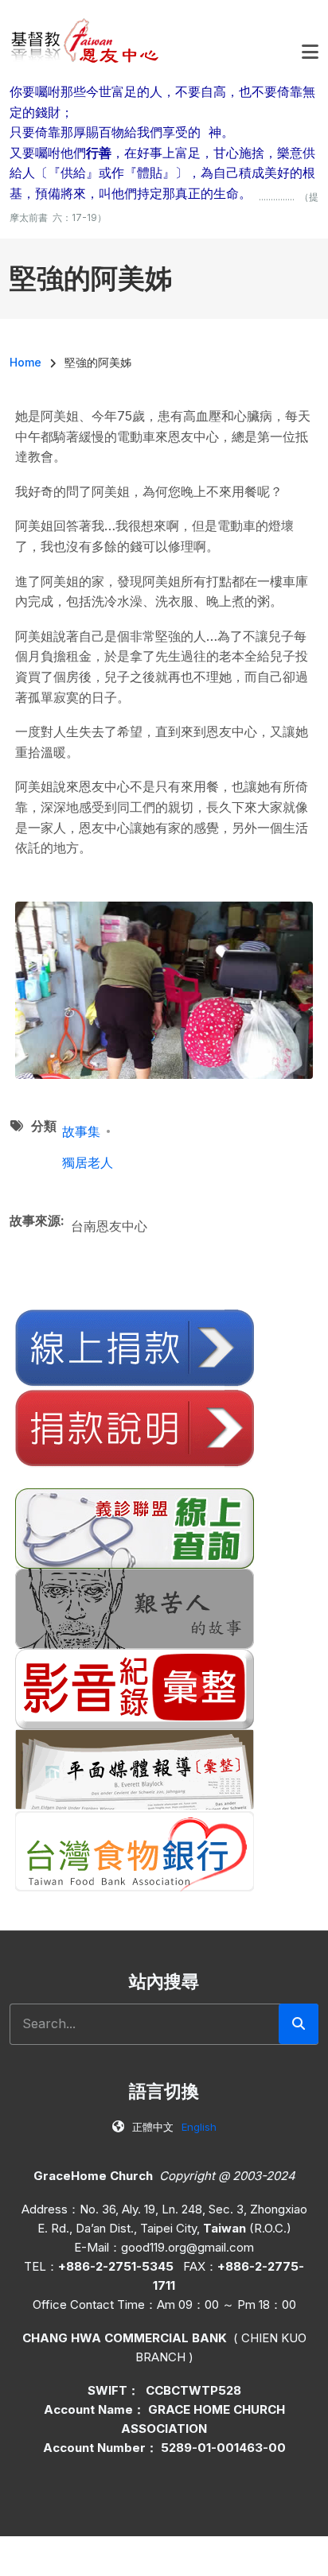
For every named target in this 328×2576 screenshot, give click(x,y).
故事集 (81, 1131)
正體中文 (153, 2127)
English (199, 2127)
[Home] (86, 40)
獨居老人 (88, 1162)
